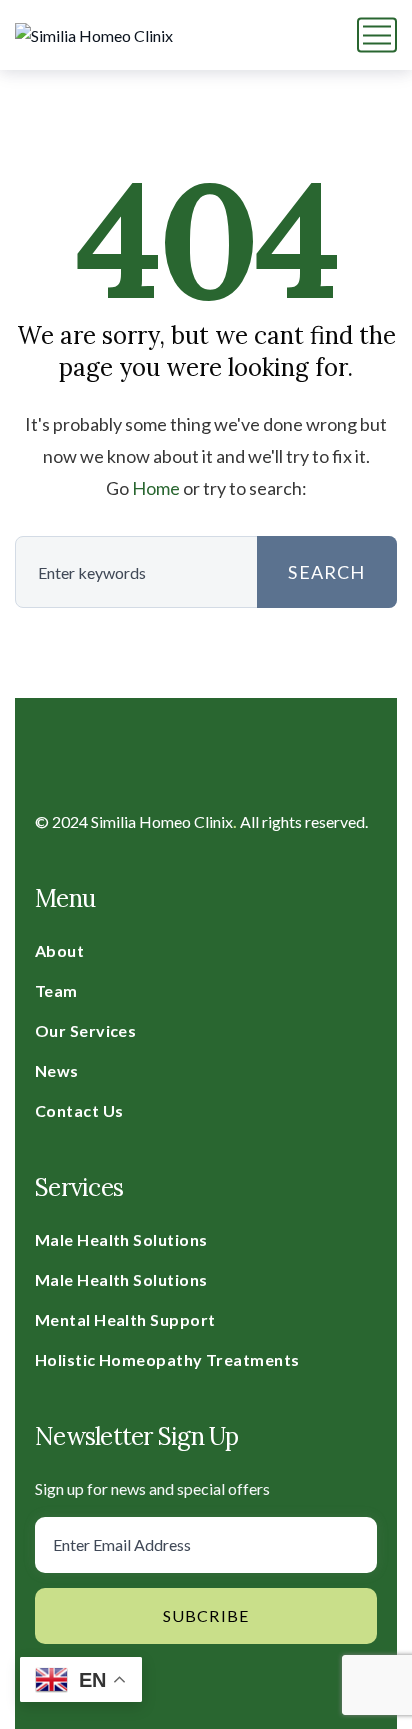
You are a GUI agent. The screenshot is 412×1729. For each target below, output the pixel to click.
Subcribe (206, 1615)
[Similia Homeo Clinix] (94, 35)
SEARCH (326, 572)
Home (156, 488)
